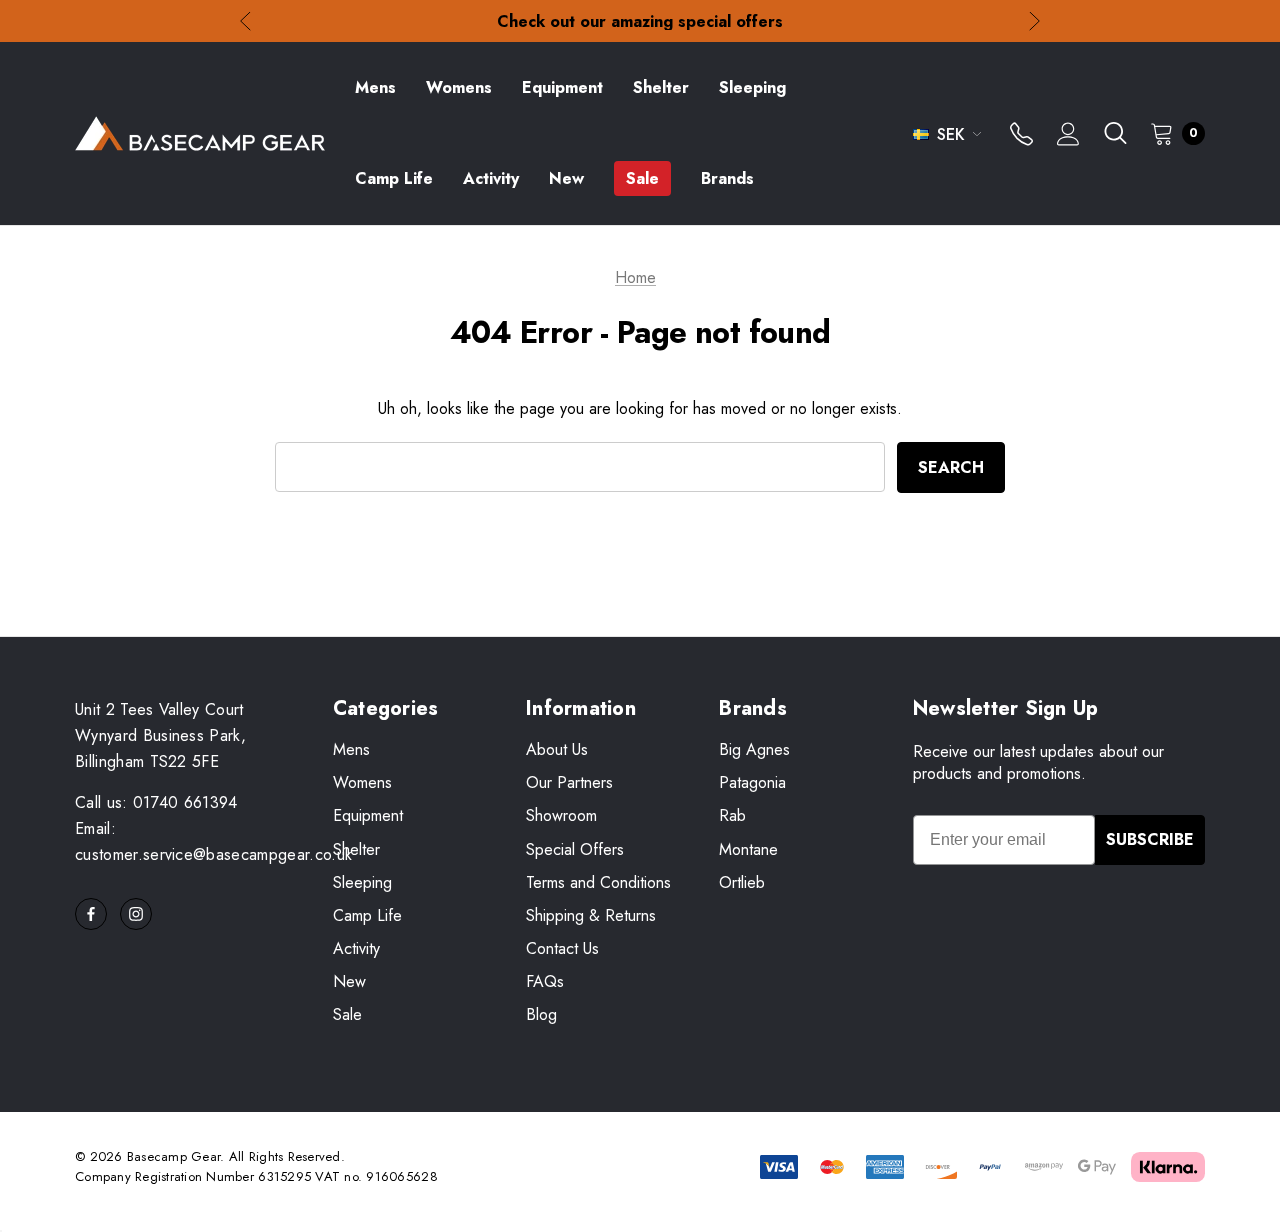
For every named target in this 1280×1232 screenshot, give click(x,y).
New (349, 981)
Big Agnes (754, 749)
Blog (541, 1014)
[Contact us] (1021, 136)
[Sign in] (1068, 136)
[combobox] (579, 467)
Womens (362, 782)
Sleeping (362, 882)
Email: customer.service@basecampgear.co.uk (213, 841)
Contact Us (562, 948)
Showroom (561, 815)
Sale (347, 1014)
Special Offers (575, 849)
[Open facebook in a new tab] (91, 914)
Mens (351, 749)
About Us (557, 749)
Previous (245, 21)
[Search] (1115, 133)
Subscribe (1150, 839)
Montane (748, 849)
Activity (356, 948)
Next (1034, 21)
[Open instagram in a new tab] (136, 914)
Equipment (368, 815)
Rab (732, 815)
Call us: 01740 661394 (156, 802)
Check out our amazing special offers (640, 21)
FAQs (545, 981)
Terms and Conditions (598, 882)
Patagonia (752, 782)
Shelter (356, 849)
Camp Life (367, 915)
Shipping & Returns (591, 915)
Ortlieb (742, 882)
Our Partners (569, 782)
